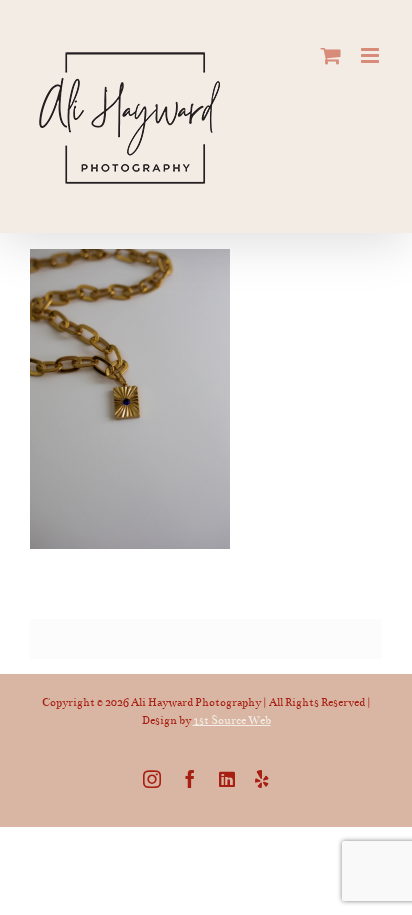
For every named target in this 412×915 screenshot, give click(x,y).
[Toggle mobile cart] (331, 55)
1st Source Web (232, 720)
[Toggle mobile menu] (371, 55)
